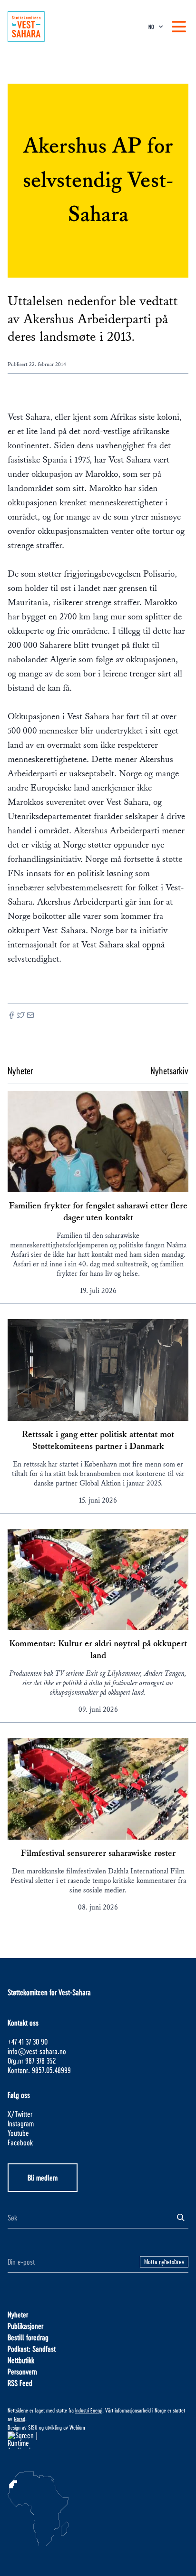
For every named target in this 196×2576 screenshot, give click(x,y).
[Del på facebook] (11, 1016)
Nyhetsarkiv (169, 1071)
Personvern (22, 2371)
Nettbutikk (21, 2360)
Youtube (18, 2133)
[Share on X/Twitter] (21, 1016)
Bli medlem (43, 2177)
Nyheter (18, 2314)
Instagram (21, 2123)
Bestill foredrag (28, 2337)
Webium (77, 2427)
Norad (20, 2419)
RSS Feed (20, 2383)
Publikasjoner (25, 2326)
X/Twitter (20, 2114)
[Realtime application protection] (98, 2440)
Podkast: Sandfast (32, 2349)
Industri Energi (89, 2410)
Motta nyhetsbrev (164, 2262)
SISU (33, 2427)
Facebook (20, 2142)
